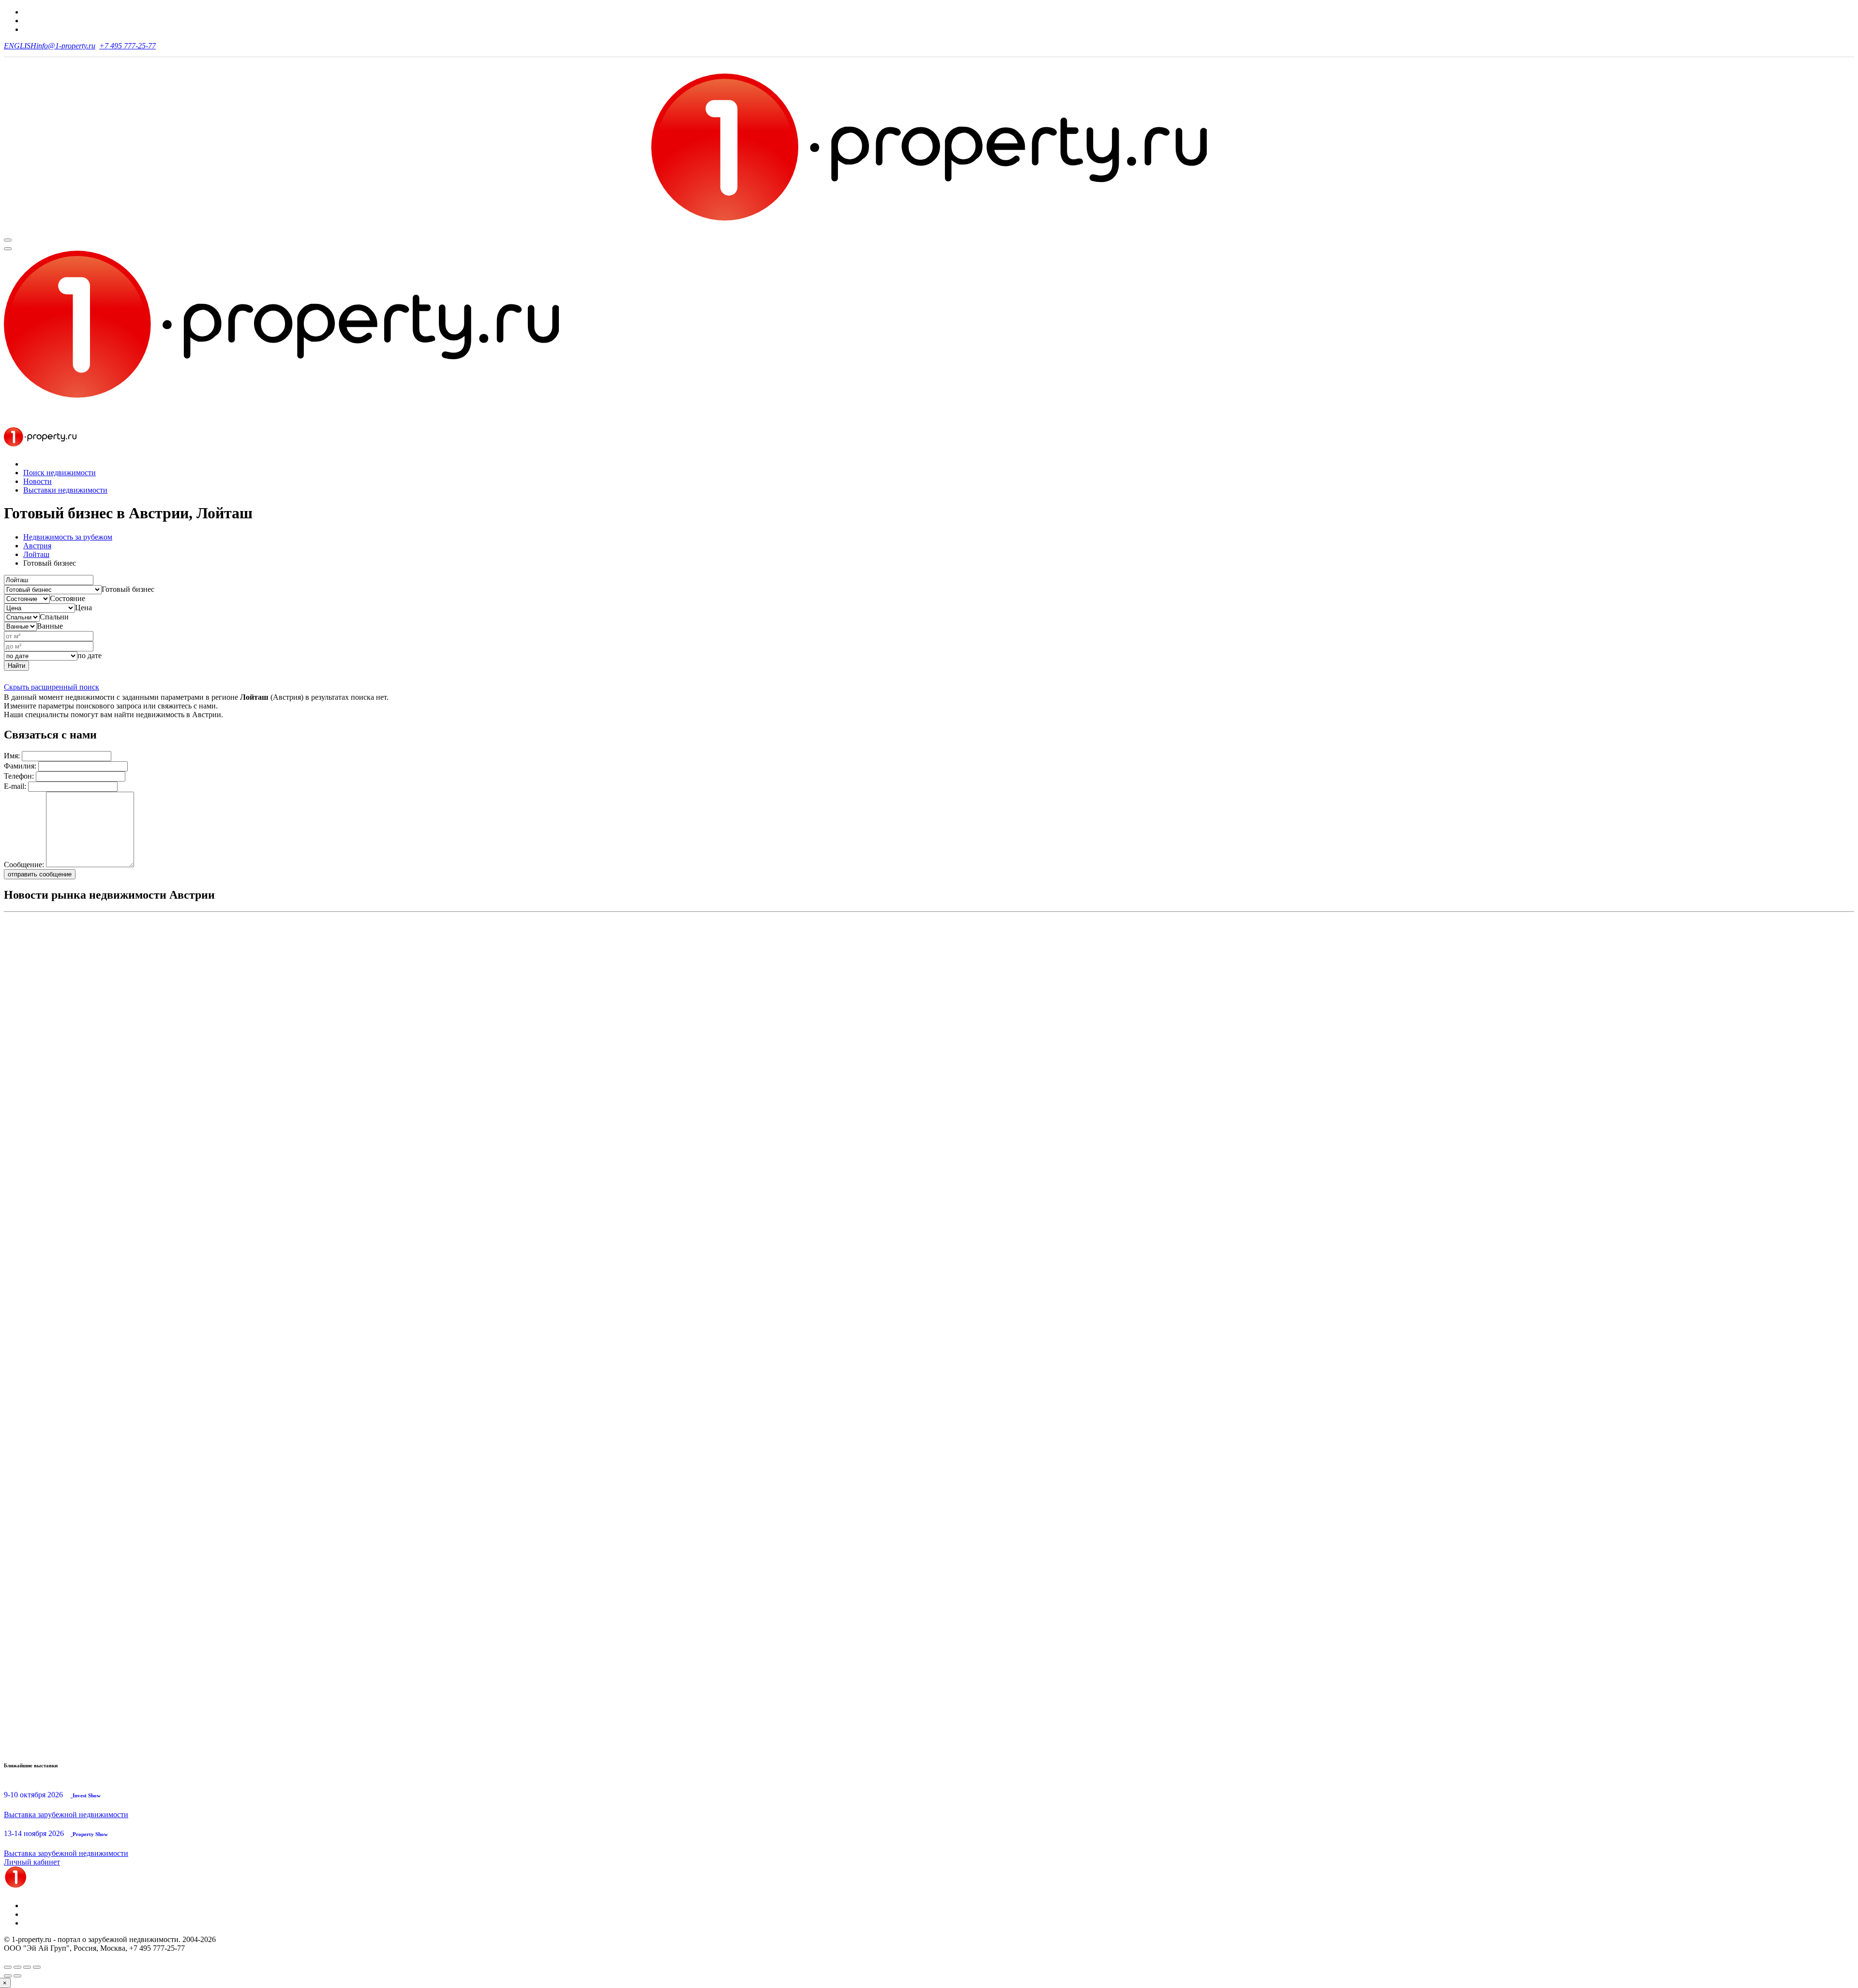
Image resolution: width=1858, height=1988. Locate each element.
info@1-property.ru (66, 46)
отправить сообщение (40, 874)
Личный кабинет (32, 1862)
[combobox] (128, 589)
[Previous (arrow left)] (8, 1976)
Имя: (12, 756)
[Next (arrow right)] (17, 1976)
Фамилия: (20, 766)
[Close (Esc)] (8, 1967)
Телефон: (19, 776)
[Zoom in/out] (37, 1967)
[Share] (17, 1967)
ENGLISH (20, 46)
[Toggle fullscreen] (27, 1967)
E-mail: (15, 786)
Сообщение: (24, 865)
